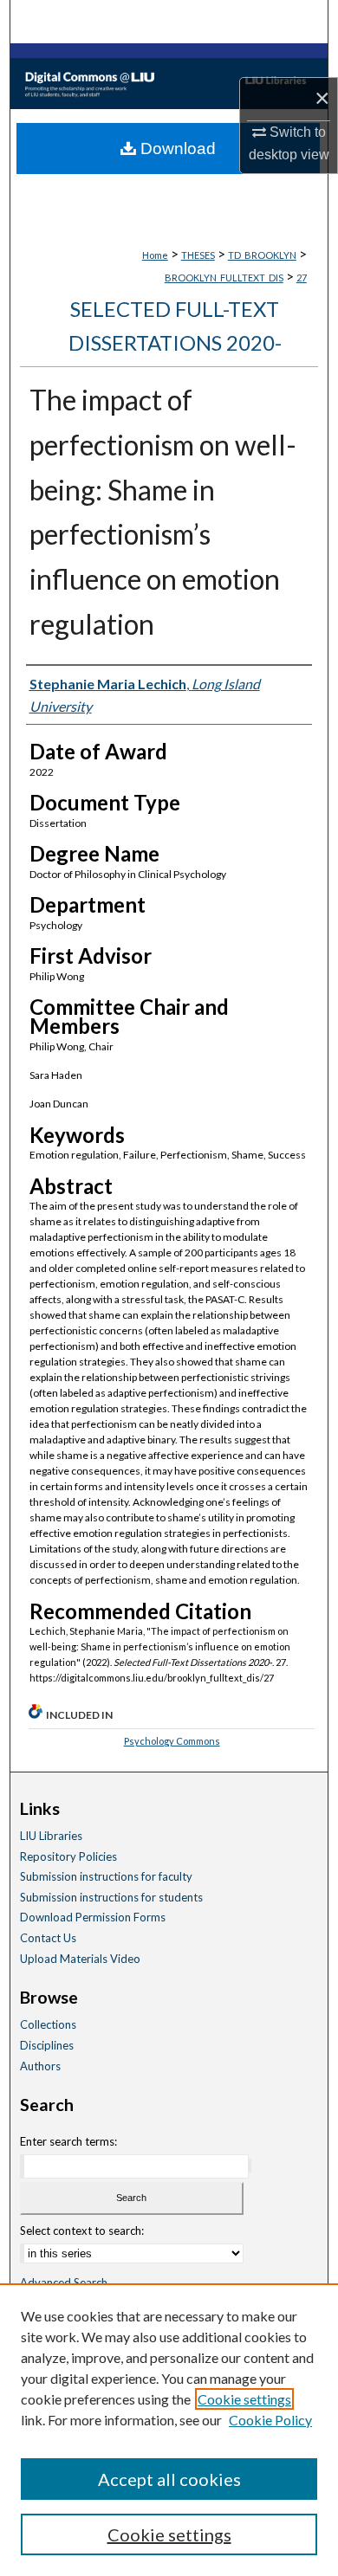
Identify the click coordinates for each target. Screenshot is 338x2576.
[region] (169, 2430)
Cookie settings (244, 2399)
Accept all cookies (169, 2479)
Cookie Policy (270, 2420)
